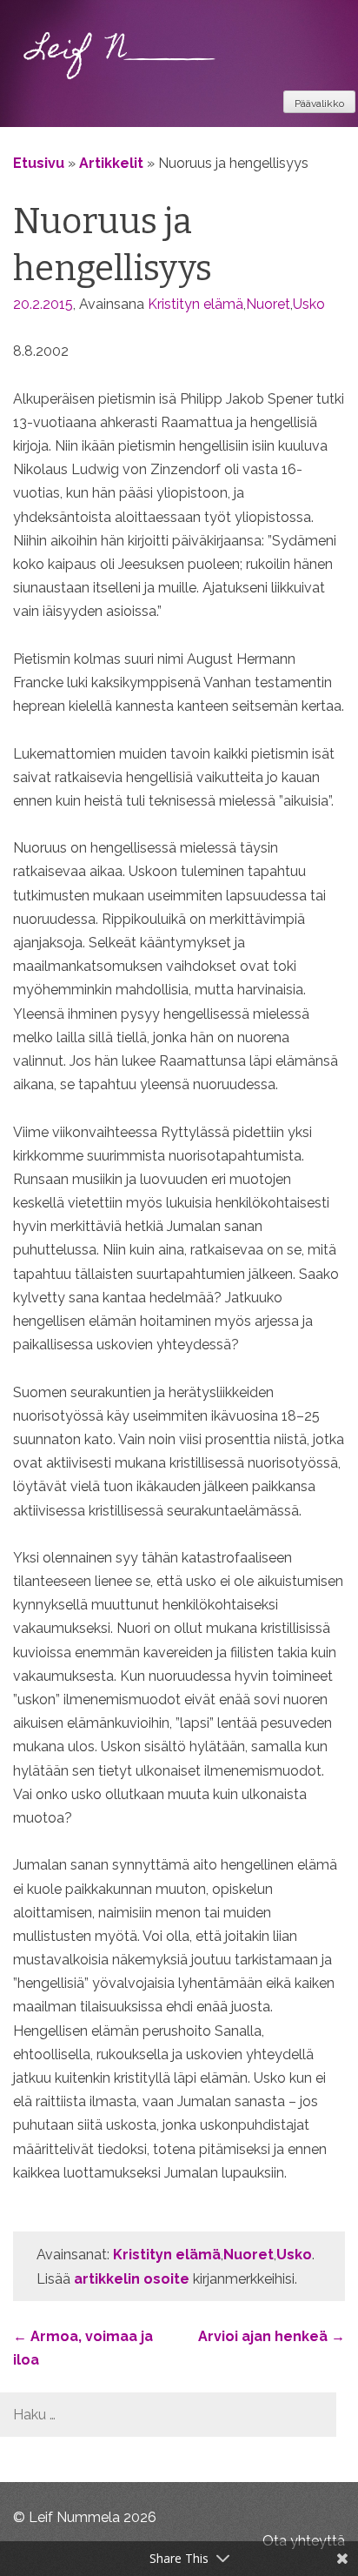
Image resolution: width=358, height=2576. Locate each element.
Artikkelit (111, 163)
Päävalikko (319, 104)
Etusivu (39, 163)
